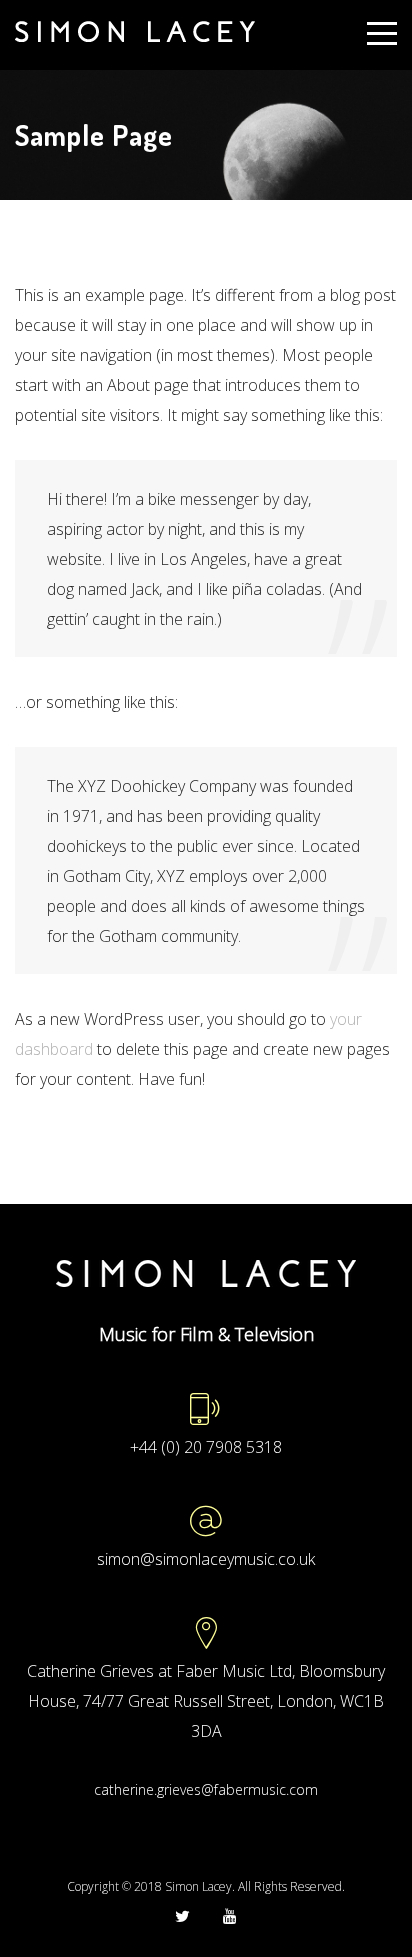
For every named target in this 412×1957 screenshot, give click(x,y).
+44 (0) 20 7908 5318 (206, 1447)
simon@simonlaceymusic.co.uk (206, 1559)
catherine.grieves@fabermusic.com (206, 1789)
